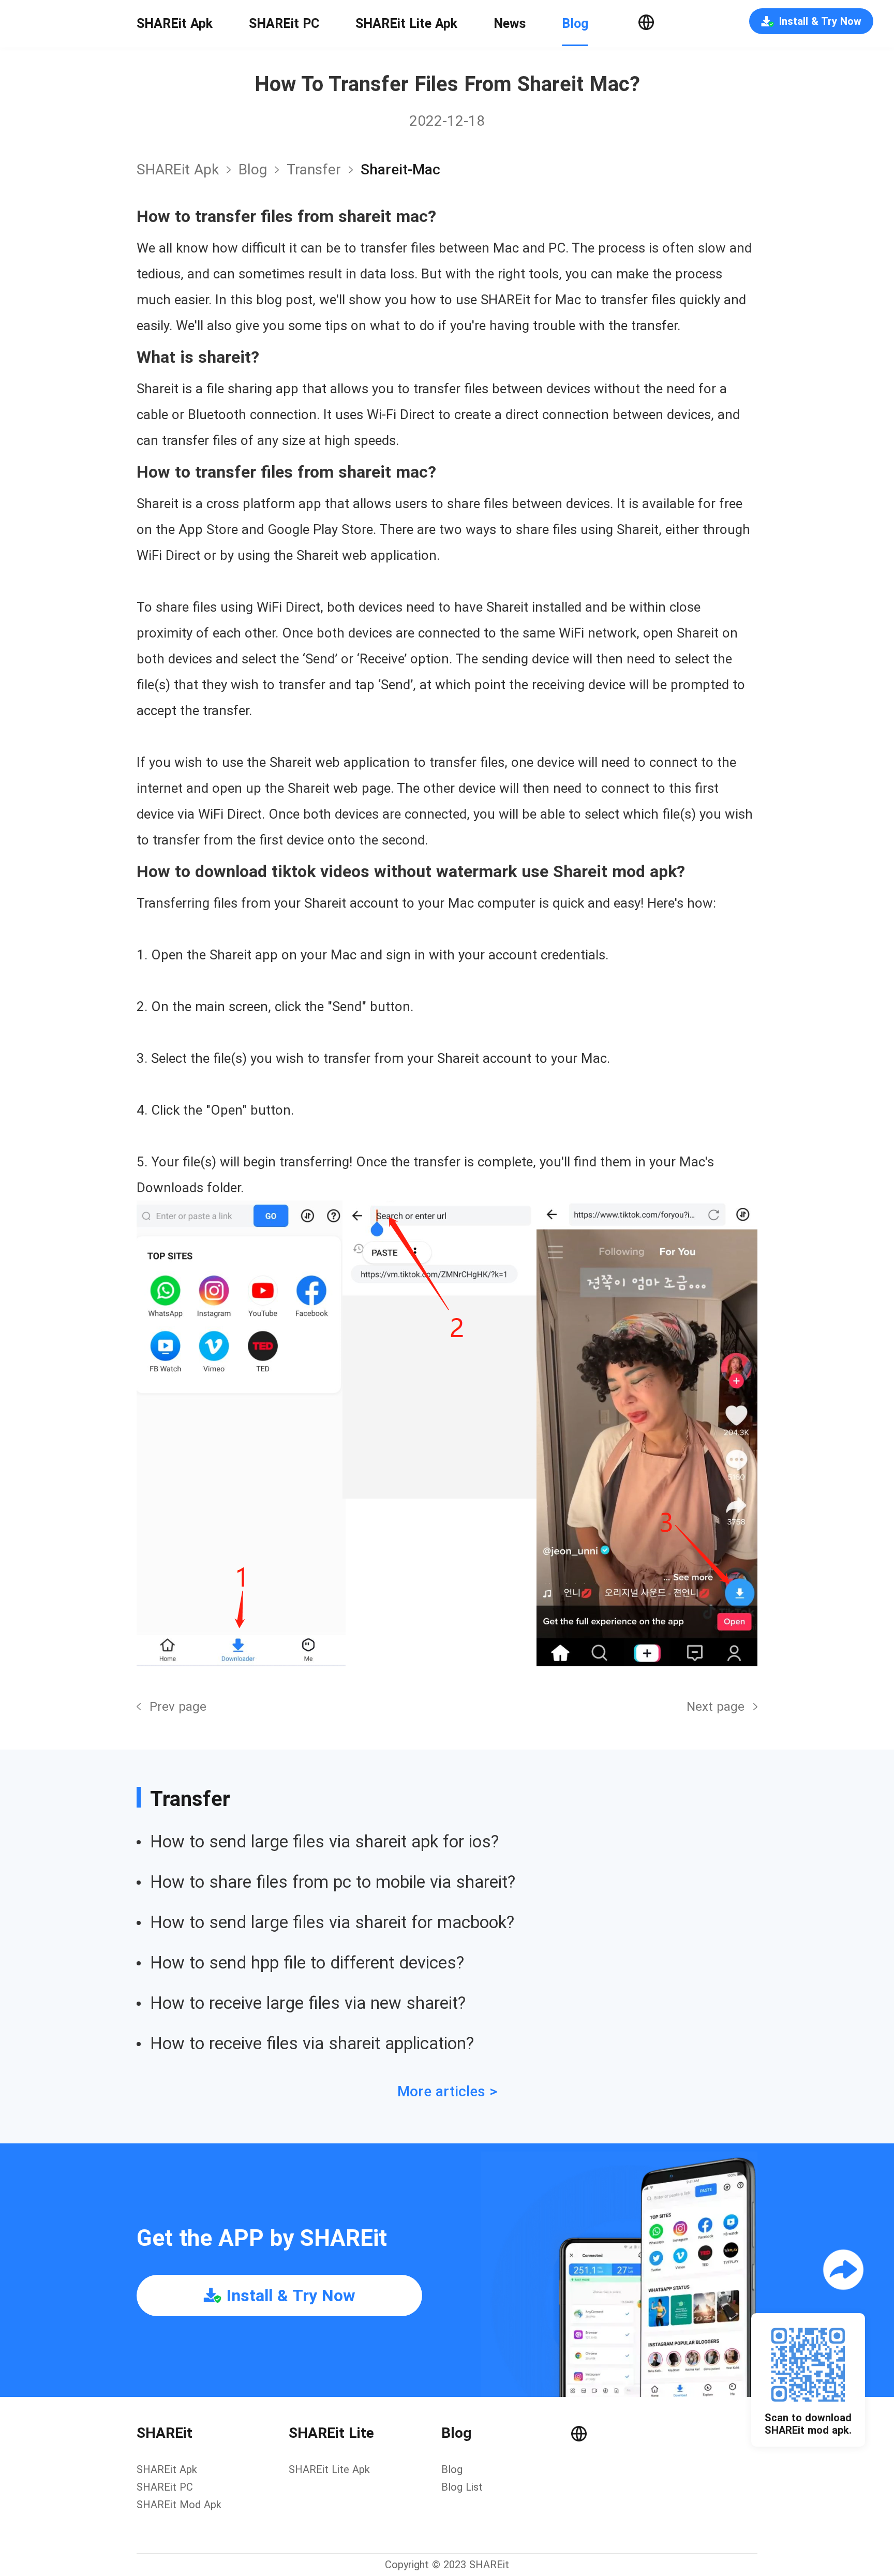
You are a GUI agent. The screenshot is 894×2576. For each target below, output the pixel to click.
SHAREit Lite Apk (406, 24)
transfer (314, 169)
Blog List (462, 2487)
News (510, 24)
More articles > (447, 2091)
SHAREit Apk (175, 24)
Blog (575, 24)
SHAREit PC (284, 24)
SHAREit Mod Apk (179, 2505)
